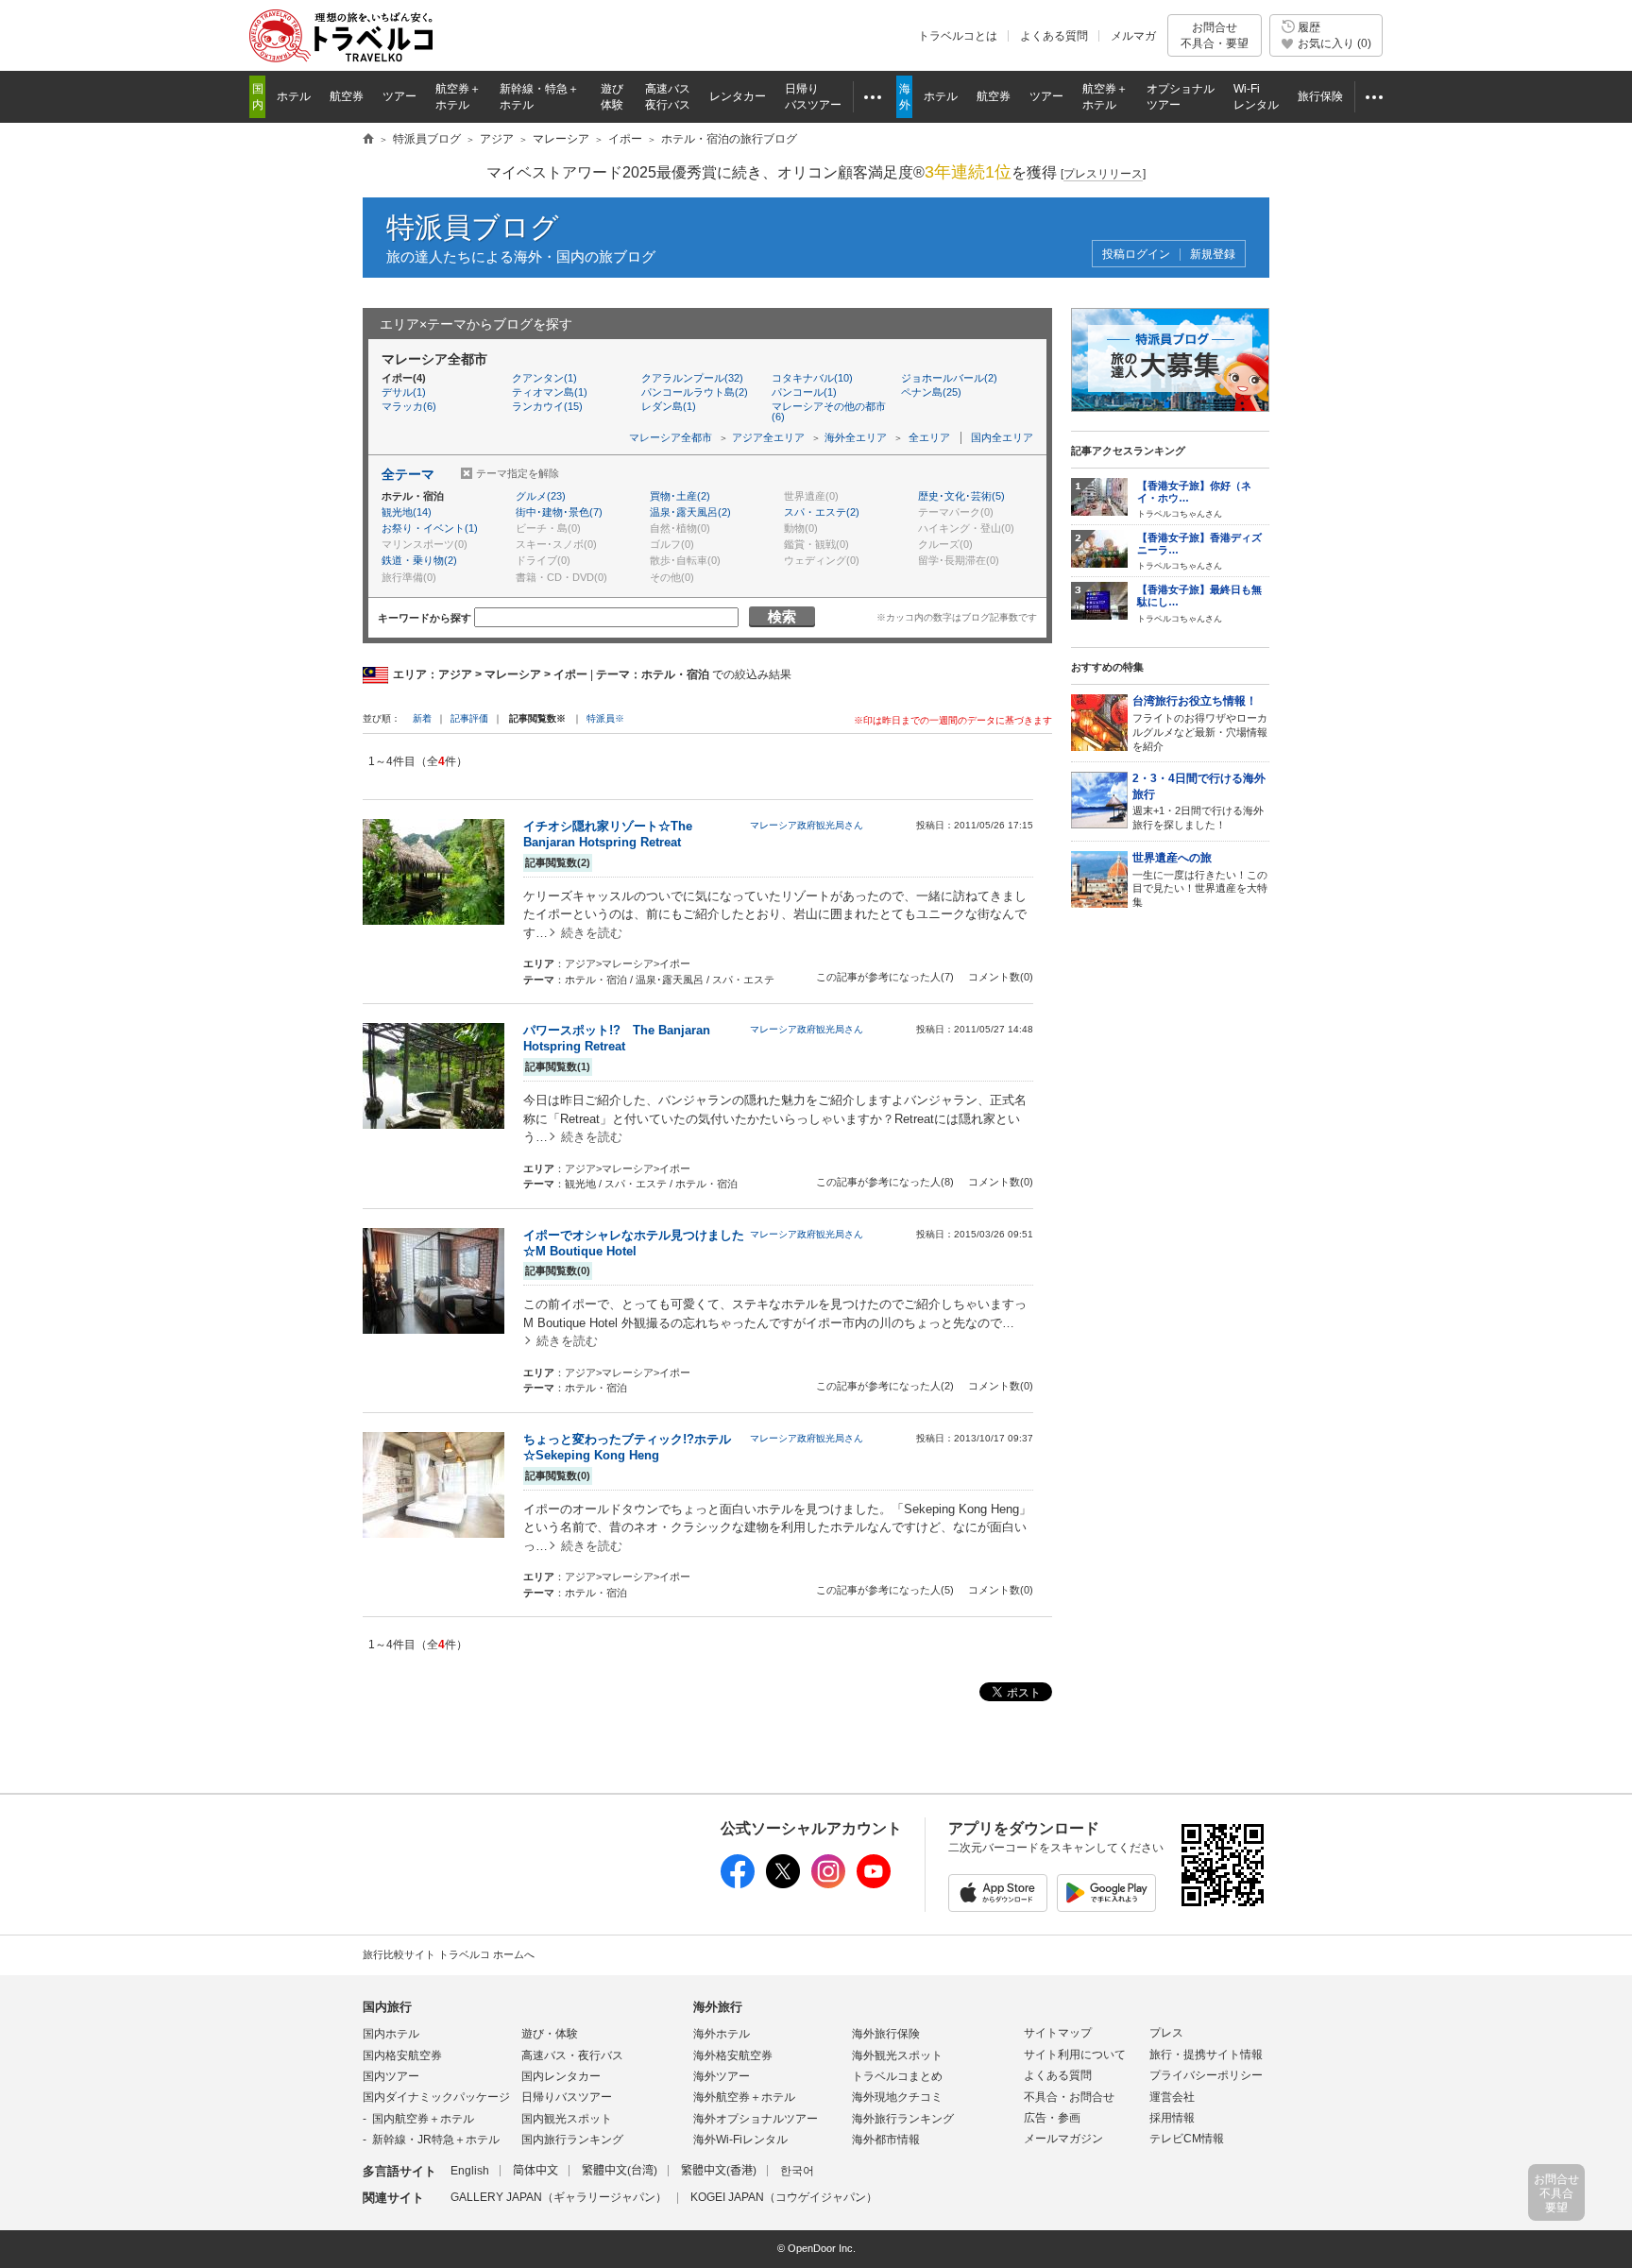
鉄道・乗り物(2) (419, 560)
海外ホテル (722, 2034)
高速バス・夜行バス (572, 2055)
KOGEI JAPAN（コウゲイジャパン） (784, 2197)
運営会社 (1172, 2097)
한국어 (797, 2171)
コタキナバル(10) (812, 378)
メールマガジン (1063, 2139)
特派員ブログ (473, 227)
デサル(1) (404, 392)
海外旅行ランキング (903, 2119)
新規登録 (1213, 255)
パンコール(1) (804, 392)
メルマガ (1133, 36)
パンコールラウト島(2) (695, 392)
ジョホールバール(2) (949, 378)
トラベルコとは (958, 36)
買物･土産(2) (680, 496)
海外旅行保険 (886, 2034)
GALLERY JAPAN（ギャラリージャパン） (559, 2197)
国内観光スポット (567, 2119)
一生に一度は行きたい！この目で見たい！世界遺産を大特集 (1200, 879)
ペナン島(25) (931, 392)
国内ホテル (391, 2034)
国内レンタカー (561, 2076)
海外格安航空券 (733, 2055)
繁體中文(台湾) (620, 2171)
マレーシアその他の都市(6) (829, 411)
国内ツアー (391, 2076)
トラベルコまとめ (897, 2076)
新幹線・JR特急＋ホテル (436, 2140)
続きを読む (592, 933)
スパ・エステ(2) (822, 512)
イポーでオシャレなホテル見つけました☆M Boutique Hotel (634, 1243)
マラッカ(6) (409, 406)
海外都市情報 (886, 2140)
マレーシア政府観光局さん (807, 825)
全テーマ (408, 474)
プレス (1166, 2033)
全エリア (929, 437)
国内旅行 (387, 2007)
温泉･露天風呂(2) (690, 512)
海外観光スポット (897, 2055)
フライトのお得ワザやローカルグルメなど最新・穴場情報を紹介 (1200, 723)
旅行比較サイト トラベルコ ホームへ (449, 1954)
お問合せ (1215, 35)
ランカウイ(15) (547, 406)
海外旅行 (718, 2007)
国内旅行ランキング (572, 2140)
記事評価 (469, 718)
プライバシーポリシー (1206, 2075)
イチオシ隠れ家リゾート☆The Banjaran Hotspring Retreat (608, 834)
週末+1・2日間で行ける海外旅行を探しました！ (1199, 801)
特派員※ (605, 718)
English (470, 2171)
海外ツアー (722, 2076)
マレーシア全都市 (671, 437)
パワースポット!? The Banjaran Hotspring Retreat (617, 1038)
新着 (424, 718)
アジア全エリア (768, 437)
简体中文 (535, 2171)
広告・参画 (1052, 2118)
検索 (782, 616)
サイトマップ (1058, 2033)
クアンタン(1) (544, 378)
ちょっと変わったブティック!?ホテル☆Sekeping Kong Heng (627, 1447)
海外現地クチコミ (897, 2097)
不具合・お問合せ (1069, 2097)
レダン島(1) (669, 406)
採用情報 (1172, 2118)
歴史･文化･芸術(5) (961, 496)
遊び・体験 (550, 2034)
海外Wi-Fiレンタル (740, 2140)
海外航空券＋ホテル (744, 2097)
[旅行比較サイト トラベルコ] (368, 140)
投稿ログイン (1136, 255)
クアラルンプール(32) (692, 378)
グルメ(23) (541, 496)
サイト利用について (1075, 2055)
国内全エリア (1002, 437)
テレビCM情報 (1187, 2139)
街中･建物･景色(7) (559, 512)
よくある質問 (1054, 36)
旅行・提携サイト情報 (1206, 2055)
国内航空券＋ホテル (423, 2119)
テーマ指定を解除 (518, 473)
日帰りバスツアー (567, 2097)
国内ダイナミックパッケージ (436, 2097)
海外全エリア (856, 437)
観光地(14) (407, 512)
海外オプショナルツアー (756, 2119)
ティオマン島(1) (550, 392)
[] (1103, 174)
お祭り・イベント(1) (430, 528)
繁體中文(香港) (719, 2171)
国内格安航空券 (402, 2055)
